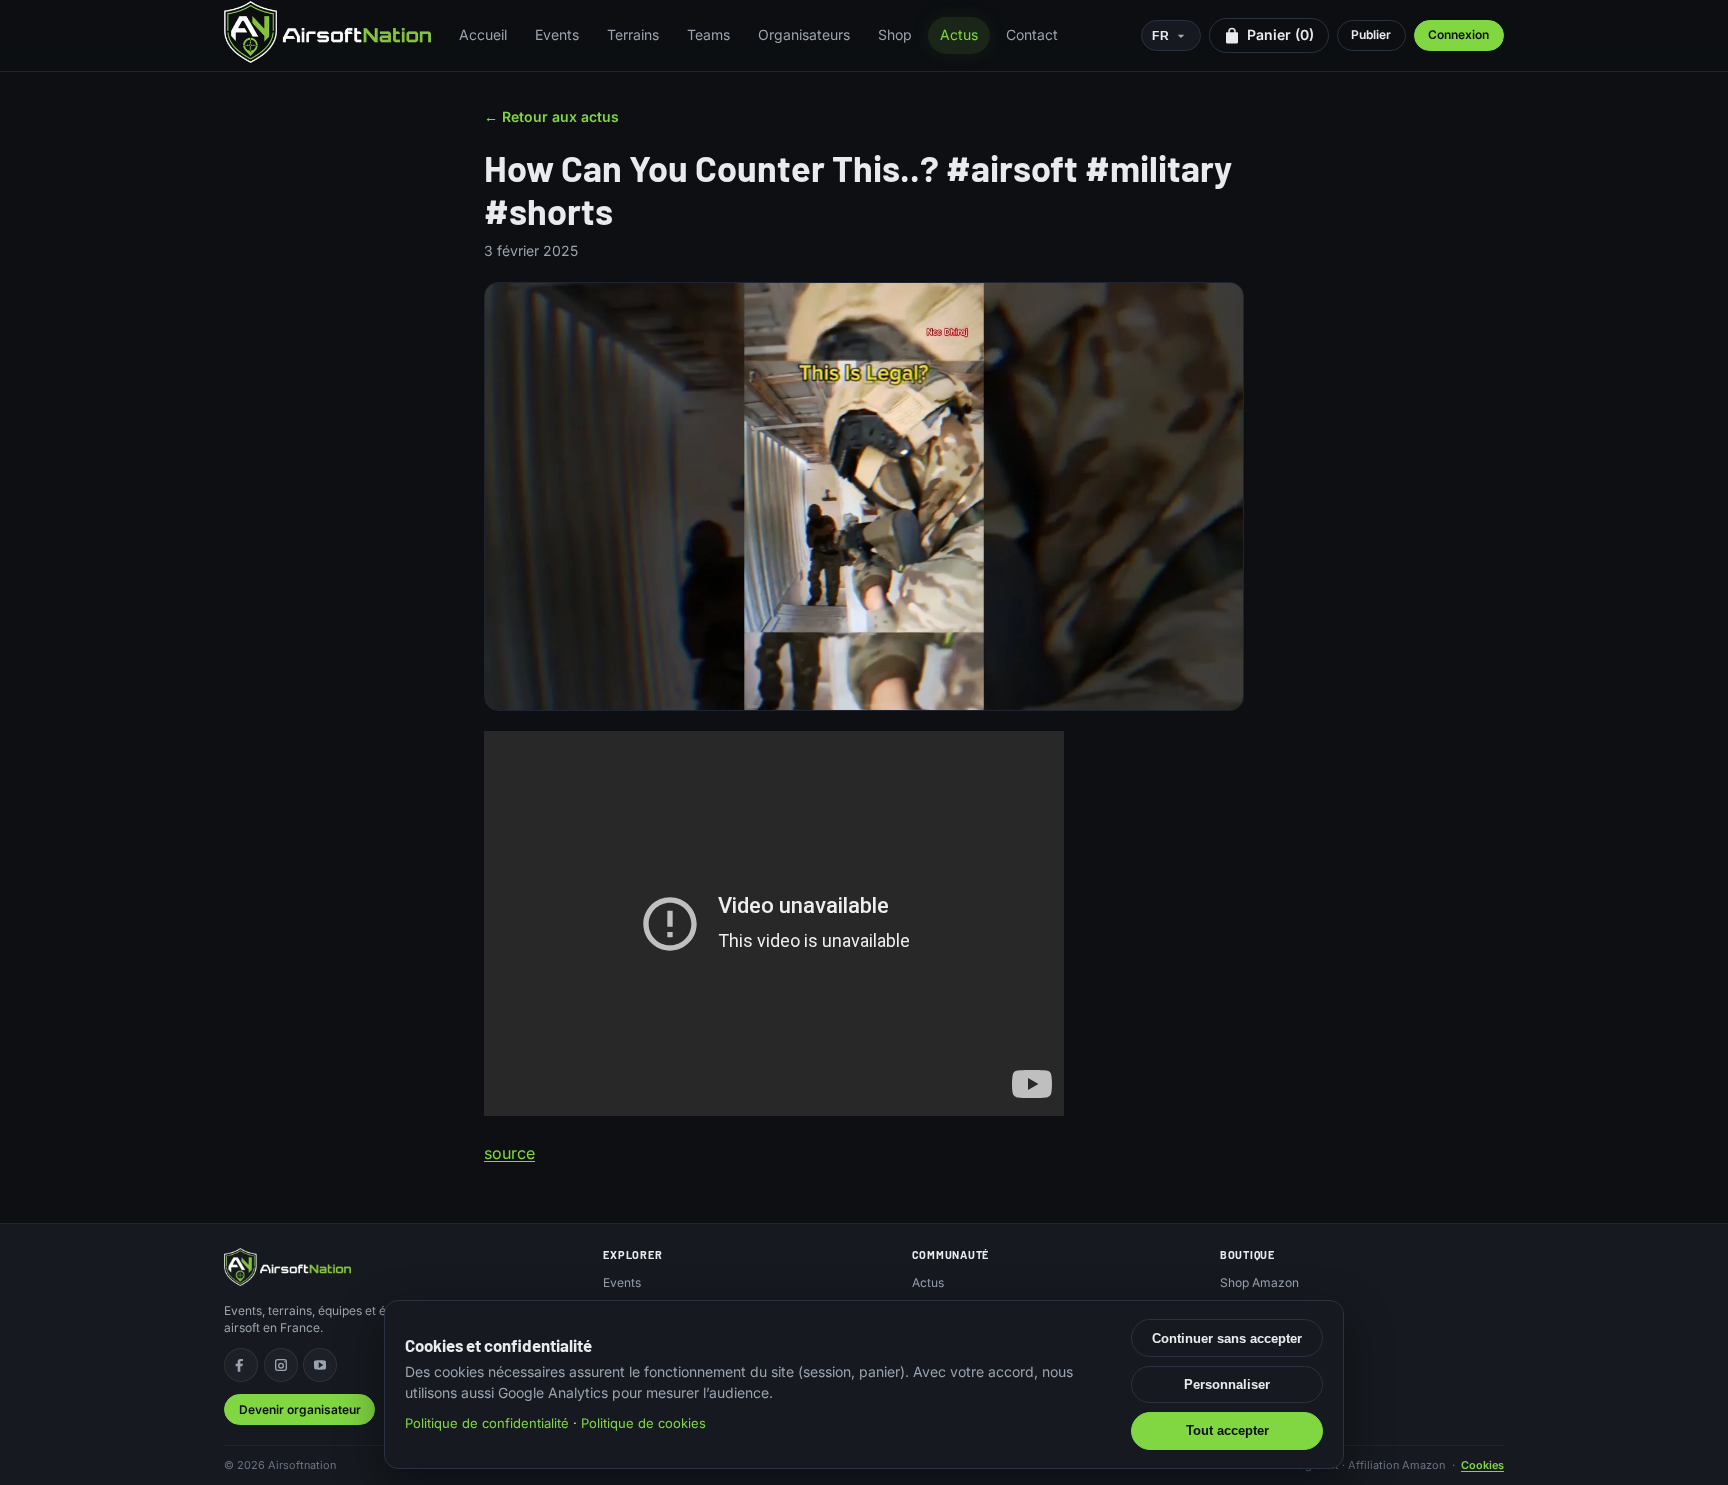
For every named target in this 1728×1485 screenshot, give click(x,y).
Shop (895, 34)
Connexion (1458, 34)
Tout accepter (1227, 1430)
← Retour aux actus (551, 116)
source (509, 1153)
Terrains (633, 34)
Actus (959, 34)
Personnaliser (1227, 1384)
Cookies (1482, 1465)
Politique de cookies (643, 1423)
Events (557, 34)
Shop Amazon (1259, 1282)
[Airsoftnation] (327, 32)
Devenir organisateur (300, 1409)
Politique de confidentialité (487, 1423)
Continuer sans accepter (1227, 1338)
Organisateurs (804, 34)
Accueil (483, 34)
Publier (1371, 34)
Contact (1032, 34)
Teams (708, 34)
